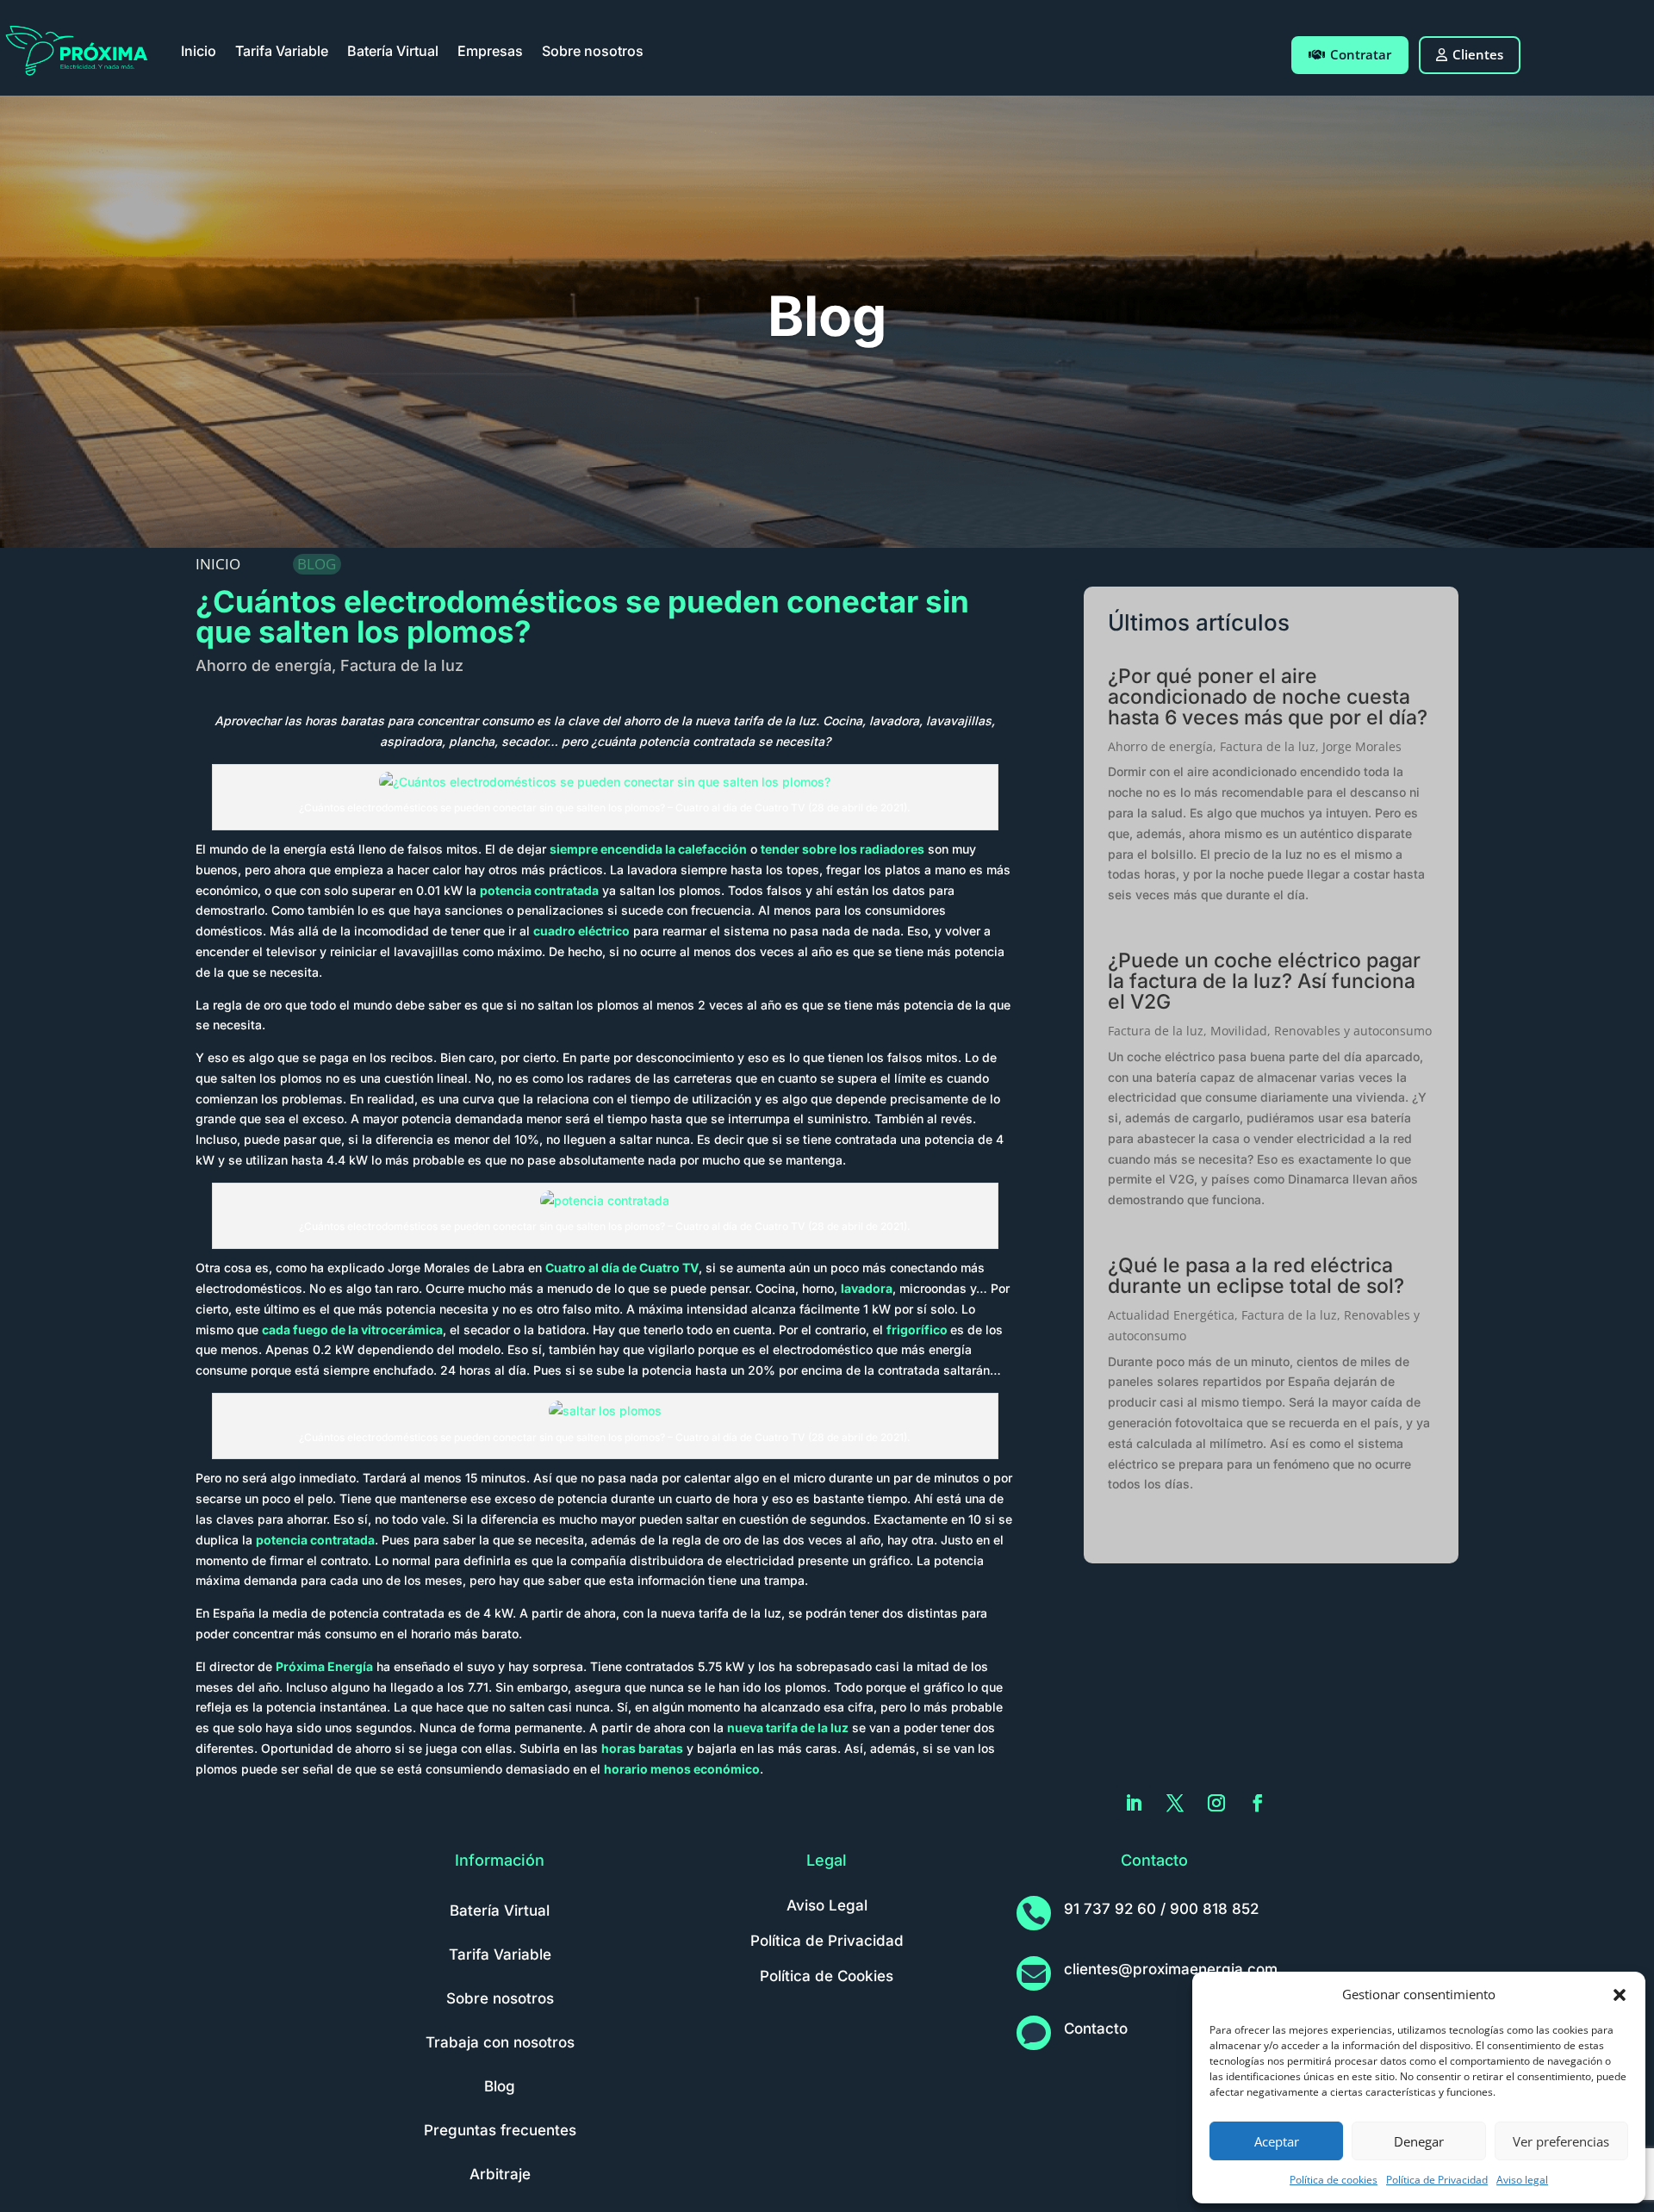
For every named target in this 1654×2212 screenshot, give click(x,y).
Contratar (1361, 54)
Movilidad (1239, 1031)
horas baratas (642, 1748)
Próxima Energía (324, 1666)
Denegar (1419, 2141)
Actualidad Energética (1171, 1315)
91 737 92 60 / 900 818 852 (1161, 1909)
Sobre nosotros (593, 51)
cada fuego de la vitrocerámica (352, 1330)
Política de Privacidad (1437, 2180)
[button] (1620, 1995)
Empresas (490, 51)
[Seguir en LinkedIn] (1134, 1803)
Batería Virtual (393, 51)
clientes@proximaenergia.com (1171, 1969)
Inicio (199, 51)
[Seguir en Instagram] (1216, 1803)
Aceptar (1277, 2141)
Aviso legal (1522, 2180)
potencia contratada (539, 890)
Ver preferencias (1561, 2141)
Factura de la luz (402, 665)
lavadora (867, 1288)
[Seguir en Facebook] (1258, 1803)
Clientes (1478, 54)
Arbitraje (500, 2174)
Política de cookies (1334, 2180)
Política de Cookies (827, 1976)
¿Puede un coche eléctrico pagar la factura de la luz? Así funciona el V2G (1264, 981)
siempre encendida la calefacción (648, 849)
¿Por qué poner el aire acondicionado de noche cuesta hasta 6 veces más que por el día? (1268, 697)
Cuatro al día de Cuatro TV (622, 1268)
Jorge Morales (1362, 746)
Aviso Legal (827, 1905)
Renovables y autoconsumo (1353, 1031)
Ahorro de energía (264, 665)
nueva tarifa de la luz (788, 1727)
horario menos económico (682, 1769)
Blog (500, 2086)
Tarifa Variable (282, 51)
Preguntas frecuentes (500, 2130)
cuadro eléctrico (581, 931)
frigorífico (917, 1330)
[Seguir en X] (1175, 1803)
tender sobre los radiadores (843, 849)
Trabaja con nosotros (500, 2042)
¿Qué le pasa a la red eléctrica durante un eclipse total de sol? (1256, 1276)
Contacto (1096, 2029)
